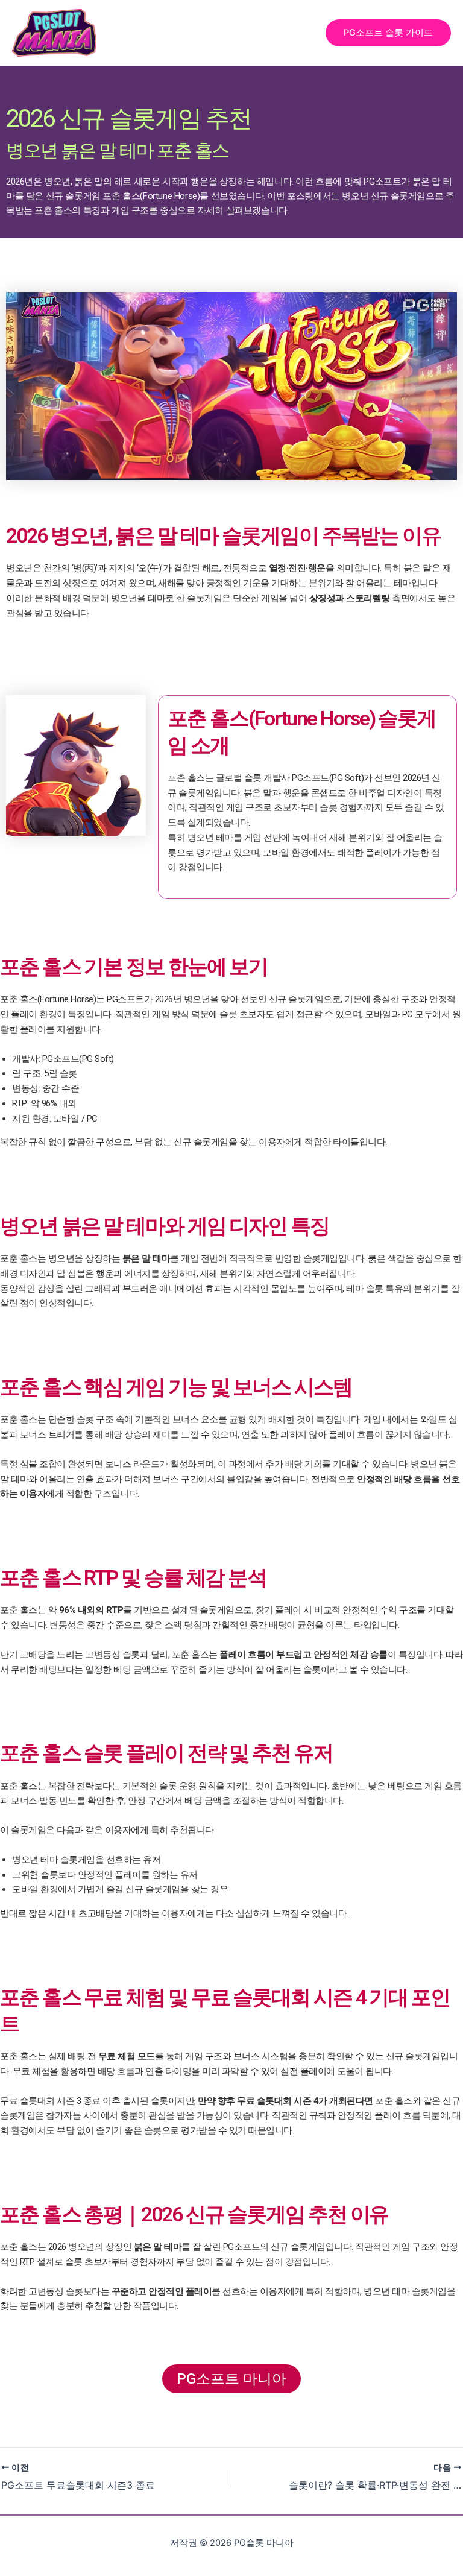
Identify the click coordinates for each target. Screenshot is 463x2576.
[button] (388, 33)
